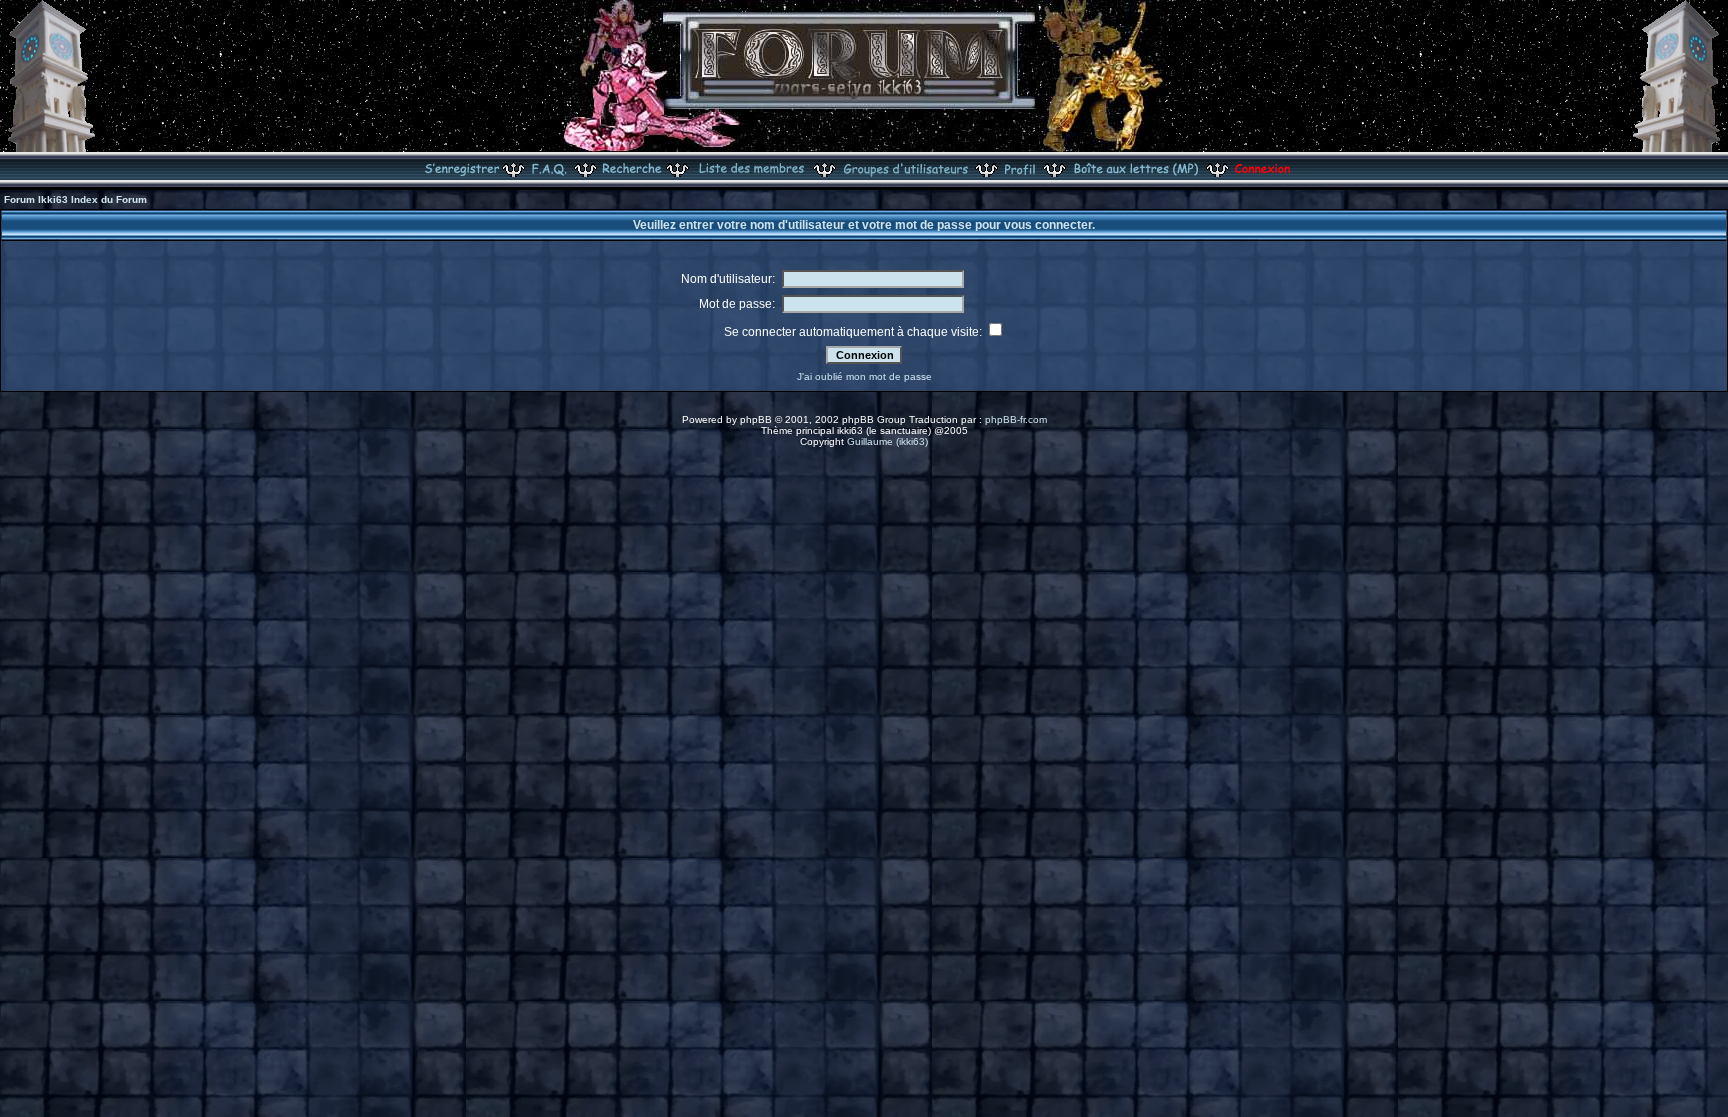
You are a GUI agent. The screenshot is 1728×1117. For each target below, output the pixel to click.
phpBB (756, 419)
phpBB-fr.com (1016, 419)
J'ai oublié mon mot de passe (864, 376)
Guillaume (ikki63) (887, 441)
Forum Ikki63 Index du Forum (75, 199)
